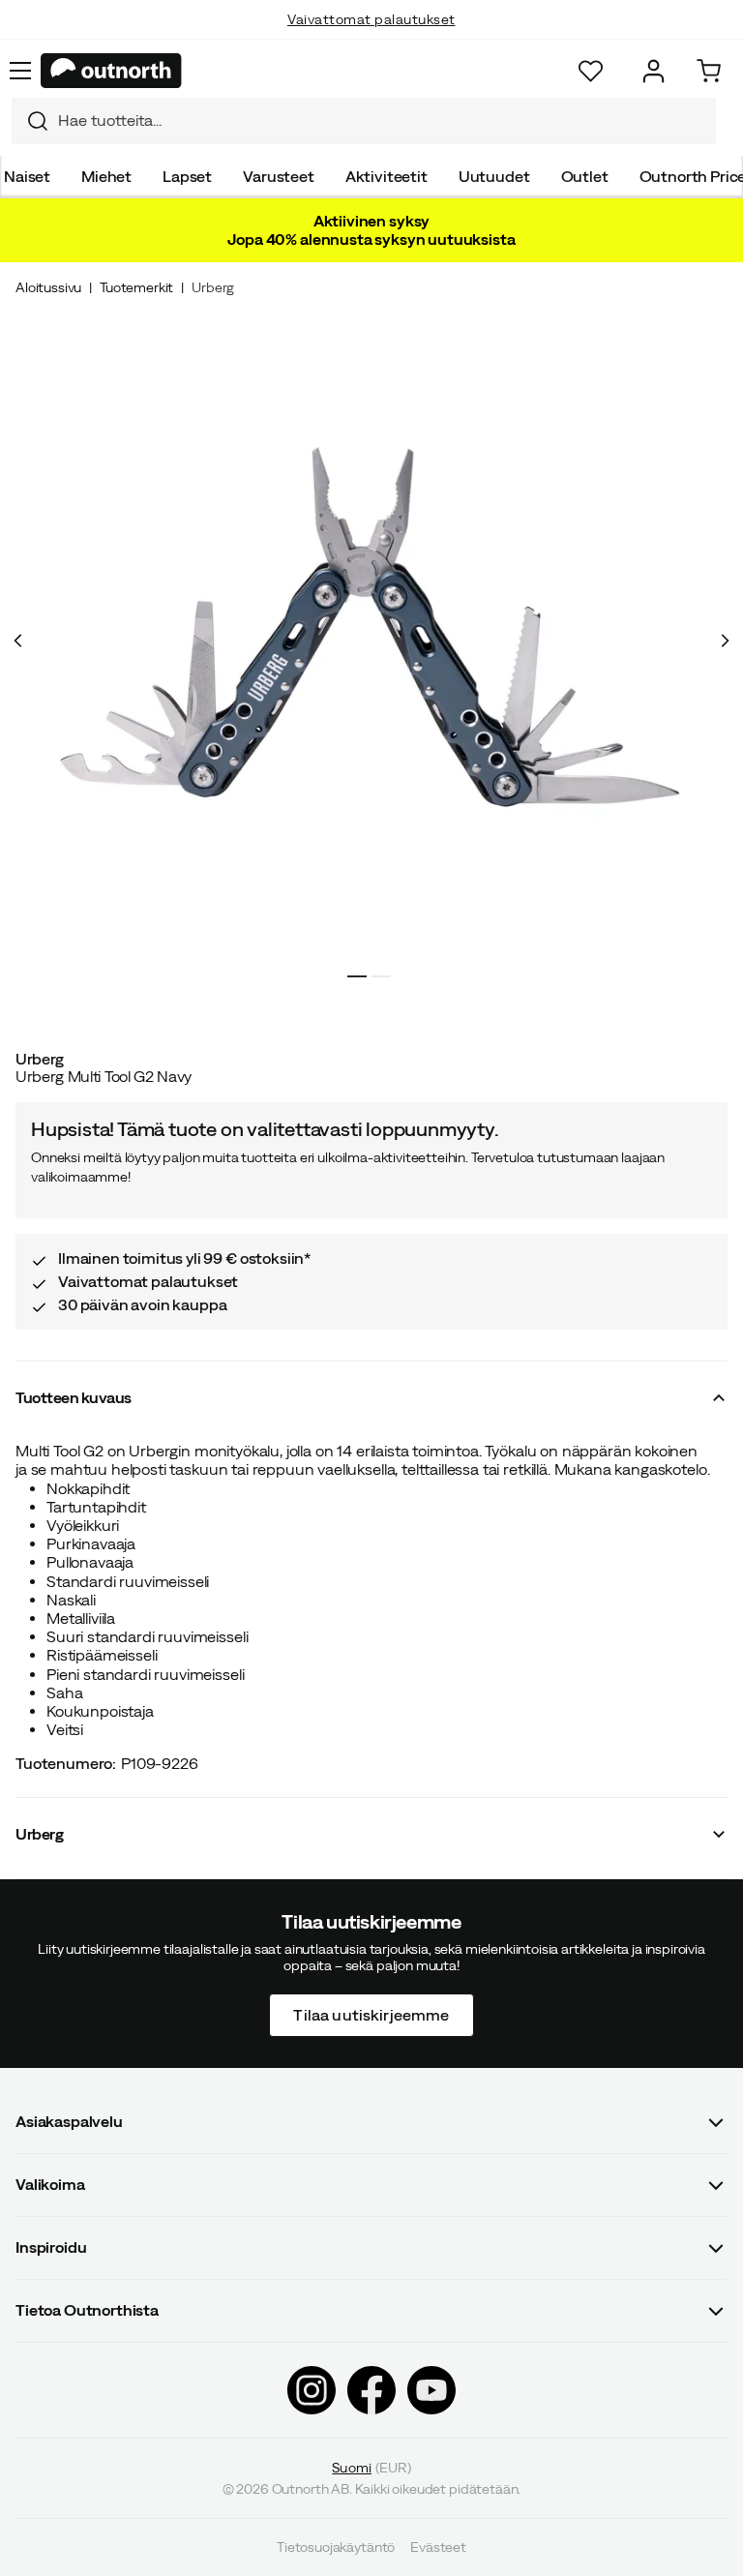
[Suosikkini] (591, 71)
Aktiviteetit (386, 176)
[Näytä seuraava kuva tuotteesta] (725, 641)
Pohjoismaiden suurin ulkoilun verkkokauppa (372, 39)
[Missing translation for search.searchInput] (30, 121)
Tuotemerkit (136, 287)
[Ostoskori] (709, 71)
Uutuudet (494, 176)
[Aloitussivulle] (111, 71)
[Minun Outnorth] (654, 71)
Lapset (187, 176)
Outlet (585, 176)
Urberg (213, 287)
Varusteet (279, 176)
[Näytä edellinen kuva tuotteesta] (18, 641)
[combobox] (364, 121)
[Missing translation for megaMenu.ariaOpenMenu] (20, 71)
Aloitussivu (48, 287)
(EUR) (371, 2467)
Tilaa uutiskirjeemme (371, 2014)
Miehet (106, 176)
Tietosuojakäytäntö (336, 2547)
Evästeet (438, 2547)
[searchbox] (382, 120)
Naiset (27, 176)
